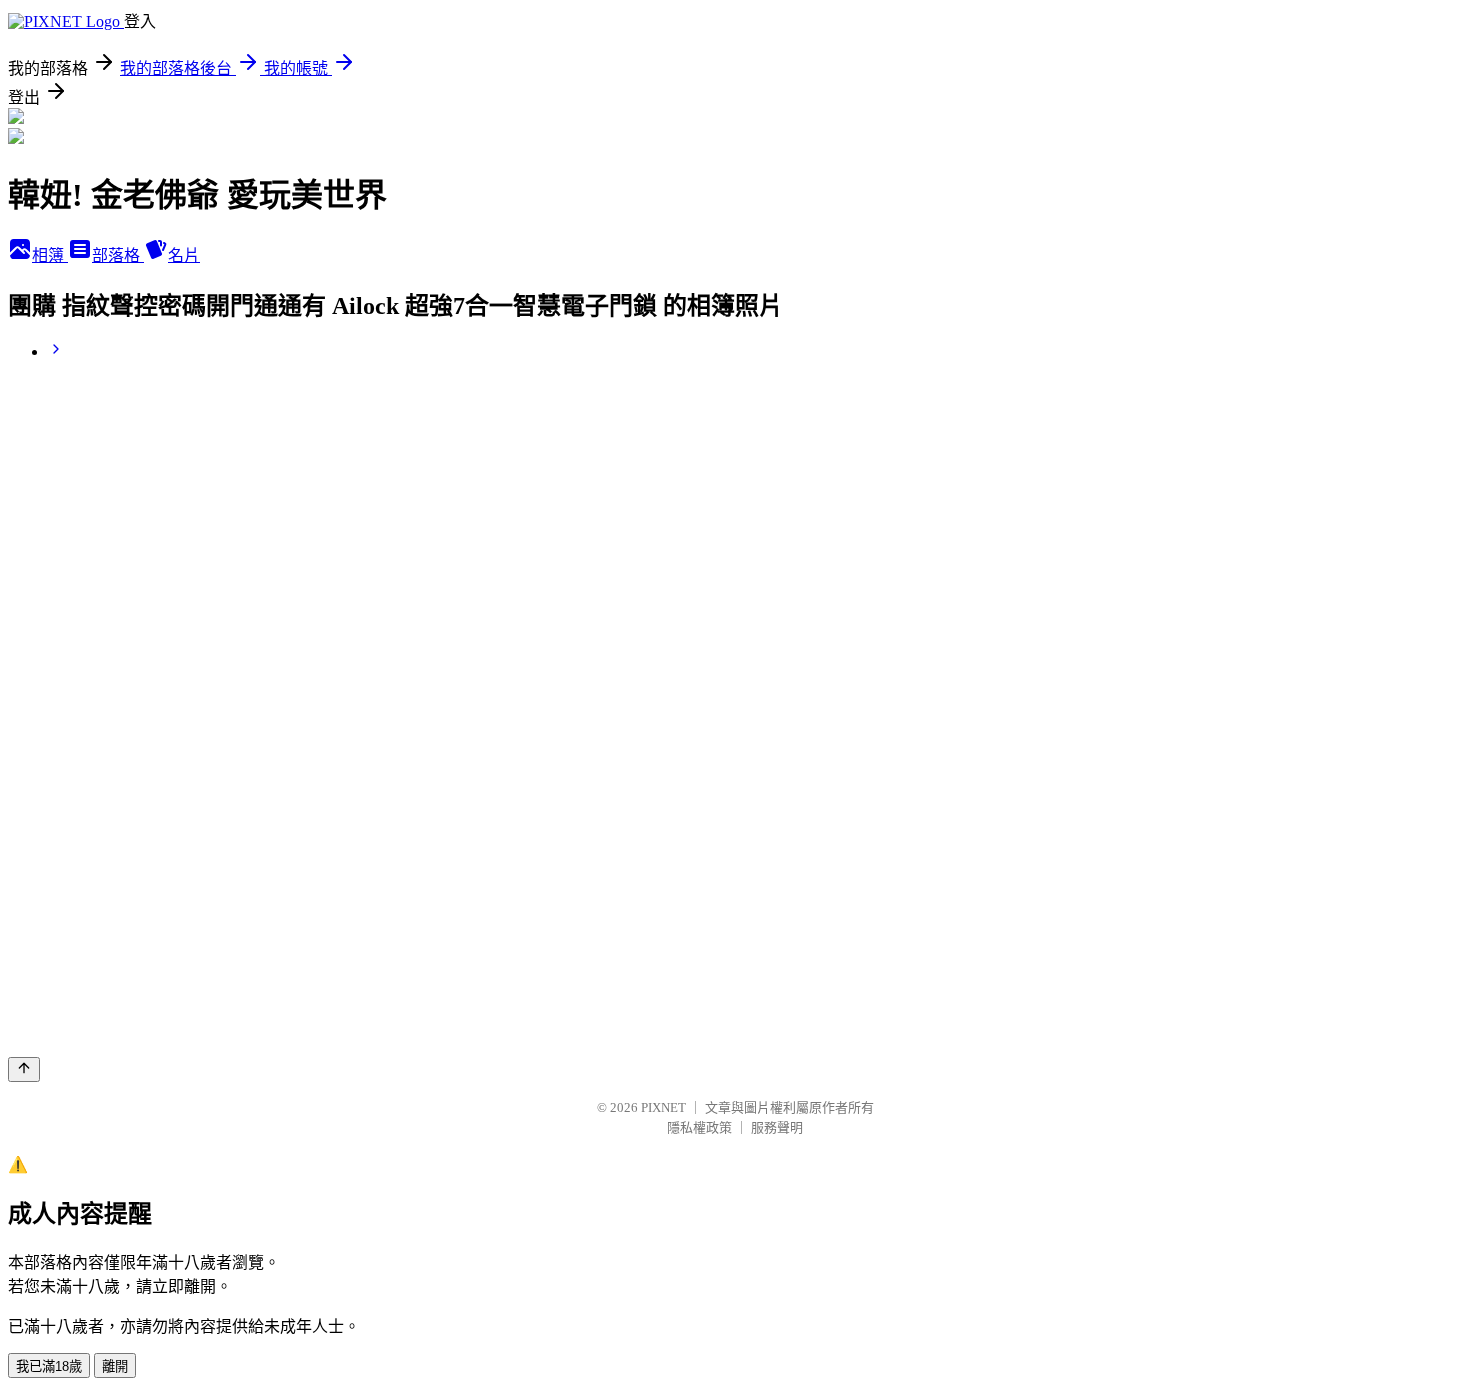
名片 (184, 255)
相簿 (50, 255)
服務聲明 (777, 1127)
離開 (115, 1366)
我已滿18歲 (49, 1366)
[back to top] (24, 1069)
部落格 (118, 255)
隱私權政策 (699, 1127)
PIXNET (663, 1107)
